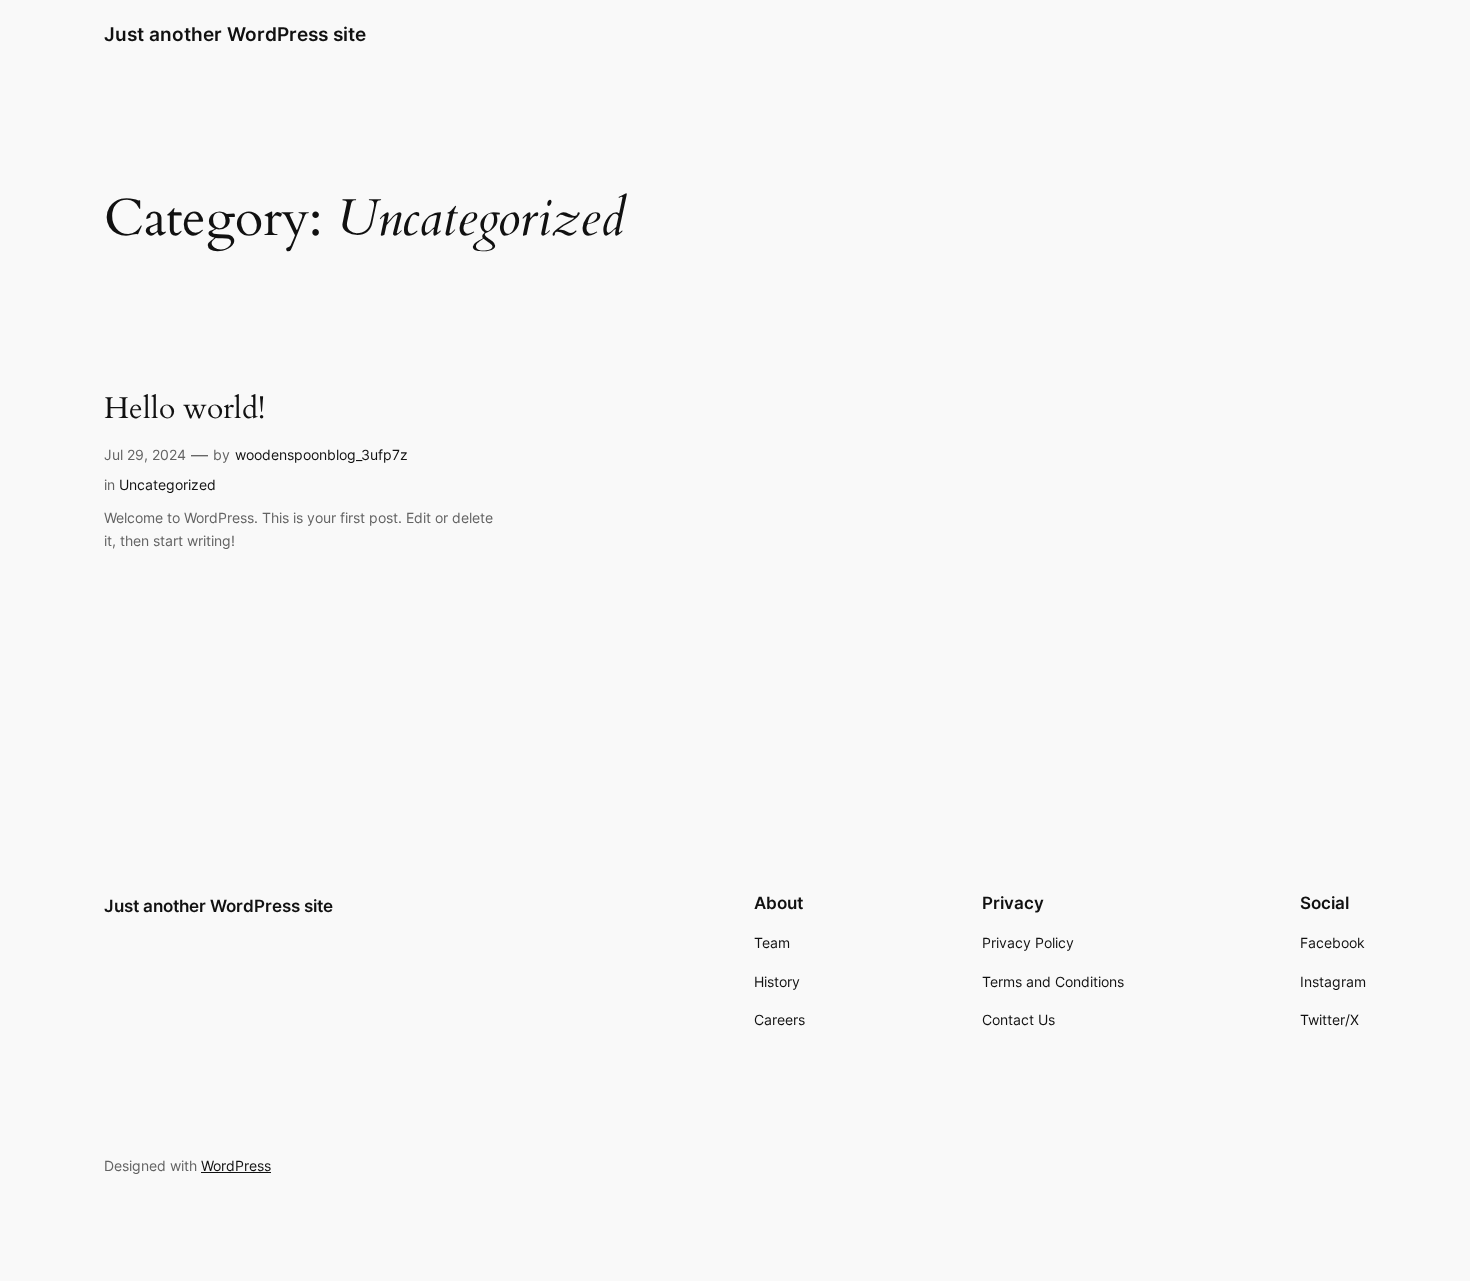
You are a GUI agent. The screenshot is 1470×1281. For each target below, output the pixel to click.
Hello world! (184, 410)
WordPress (236, 1165)
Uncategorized (167, 484)
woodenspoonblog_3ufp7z (321, 454)
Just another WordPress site (235, 34)
